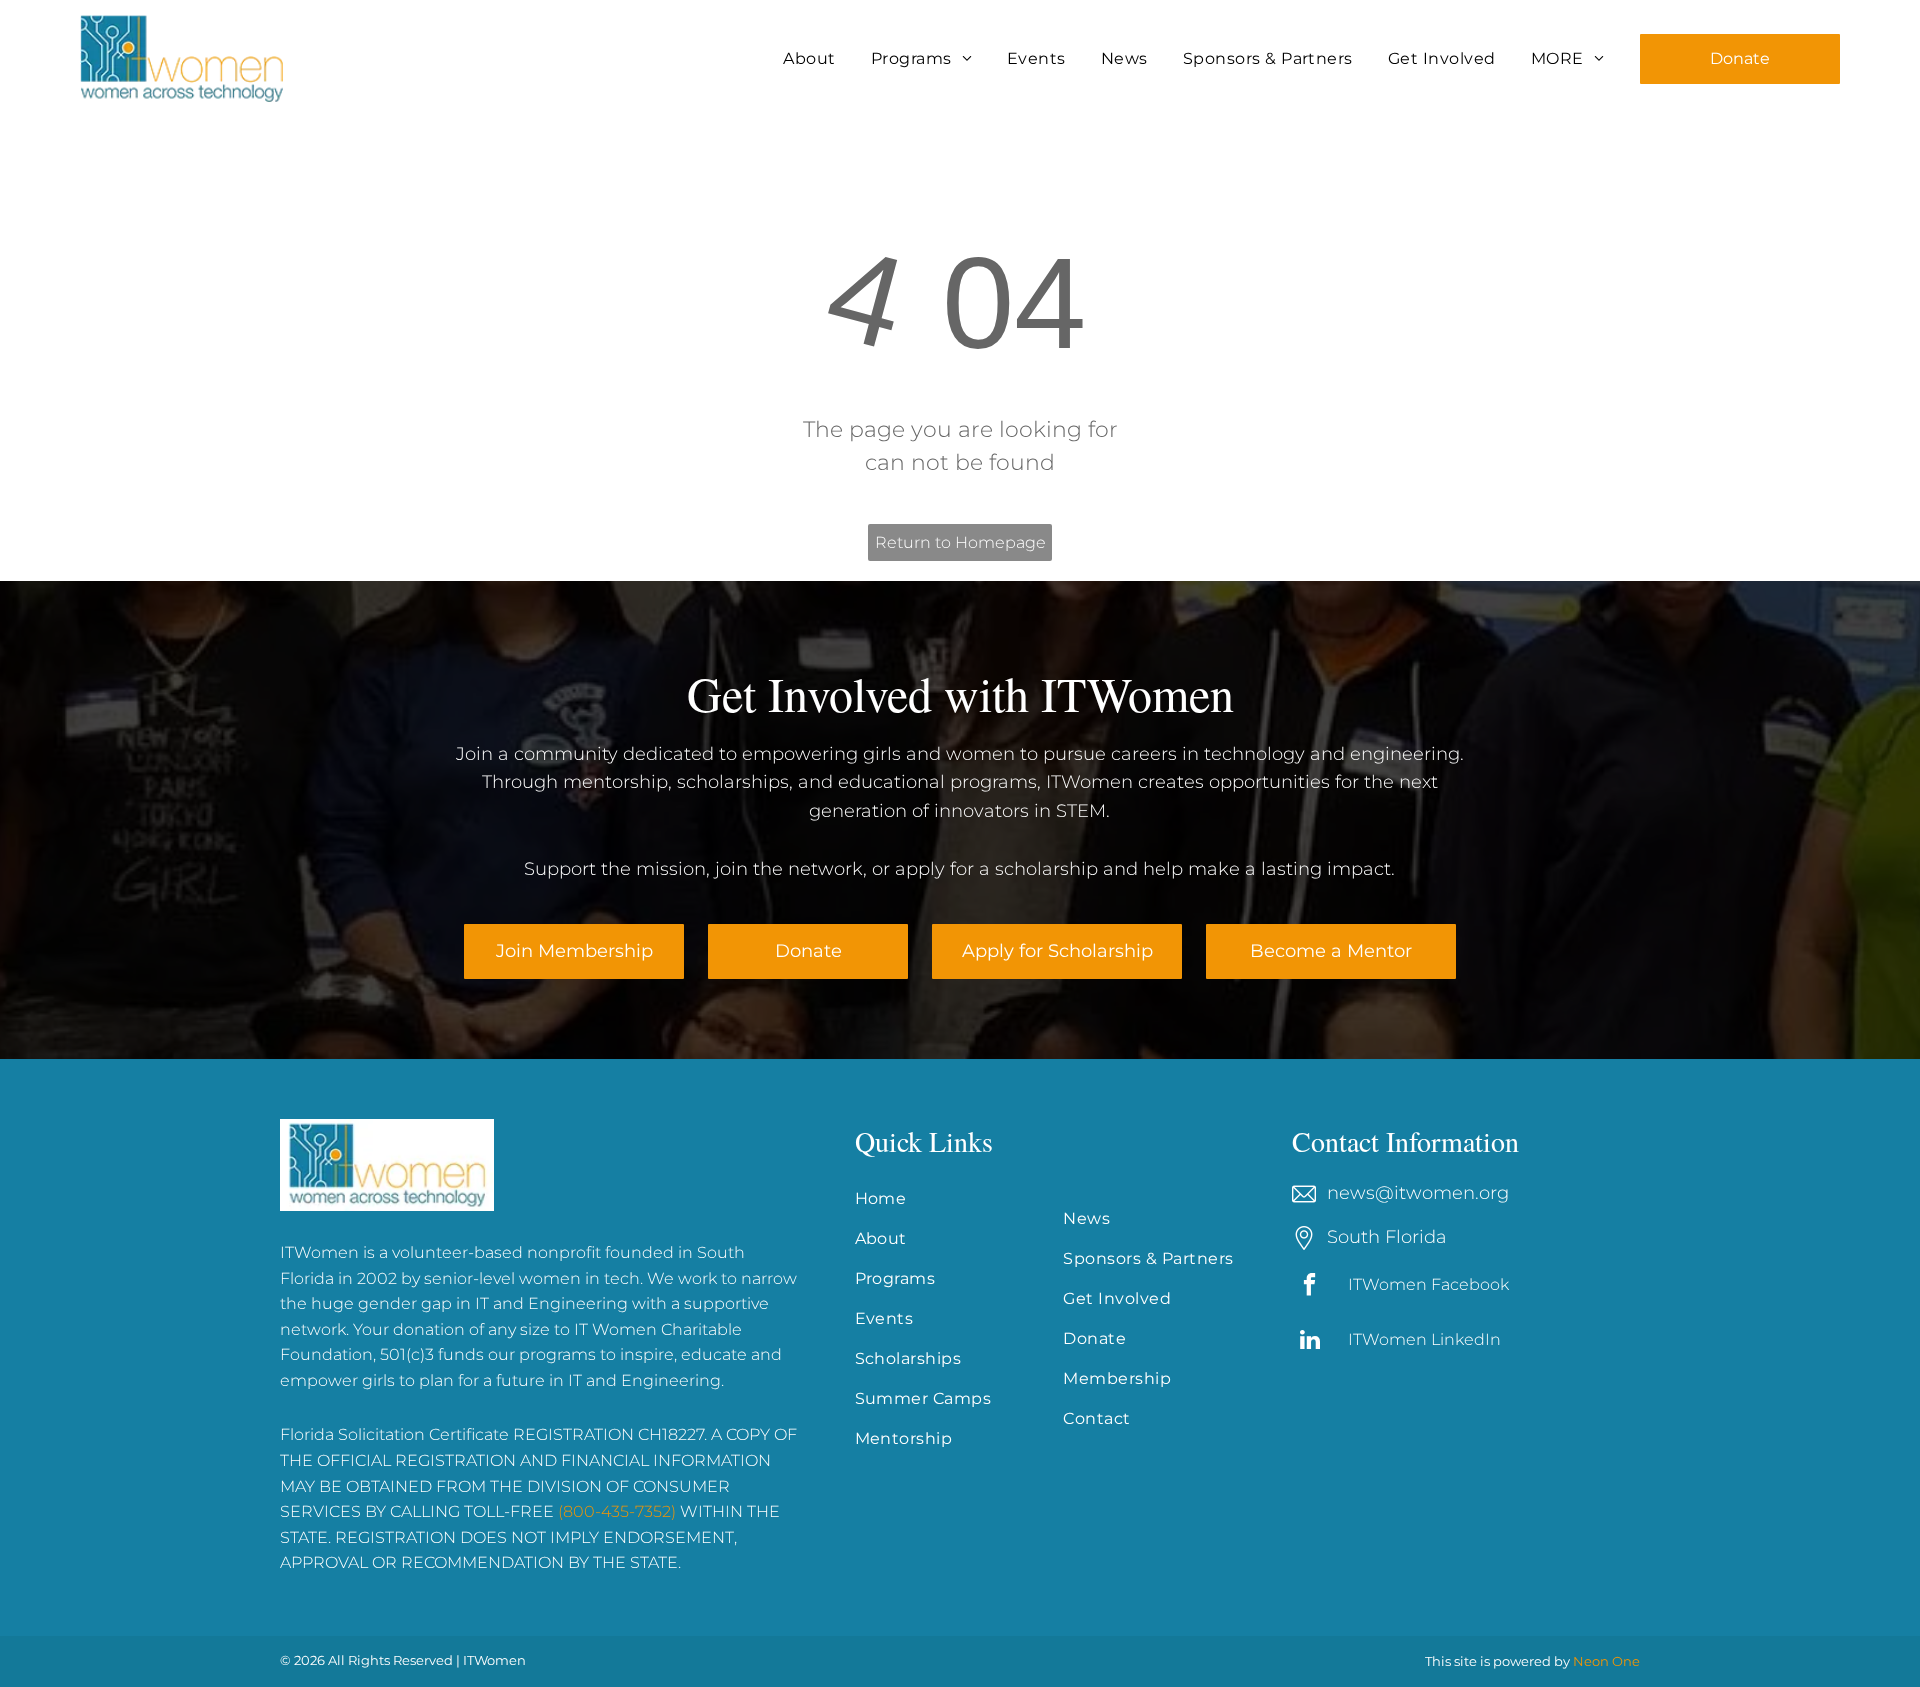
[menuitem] (811, 59)
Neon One (1606, 1661)
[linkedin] (1309, 1342)
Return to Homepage (960, 542)
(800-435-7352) (617, 1511)
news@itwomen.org (1418, 1193)
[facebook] (1309, 1287)
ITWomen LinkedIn (1424, 1339)
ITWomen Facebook (1428, 1284)
